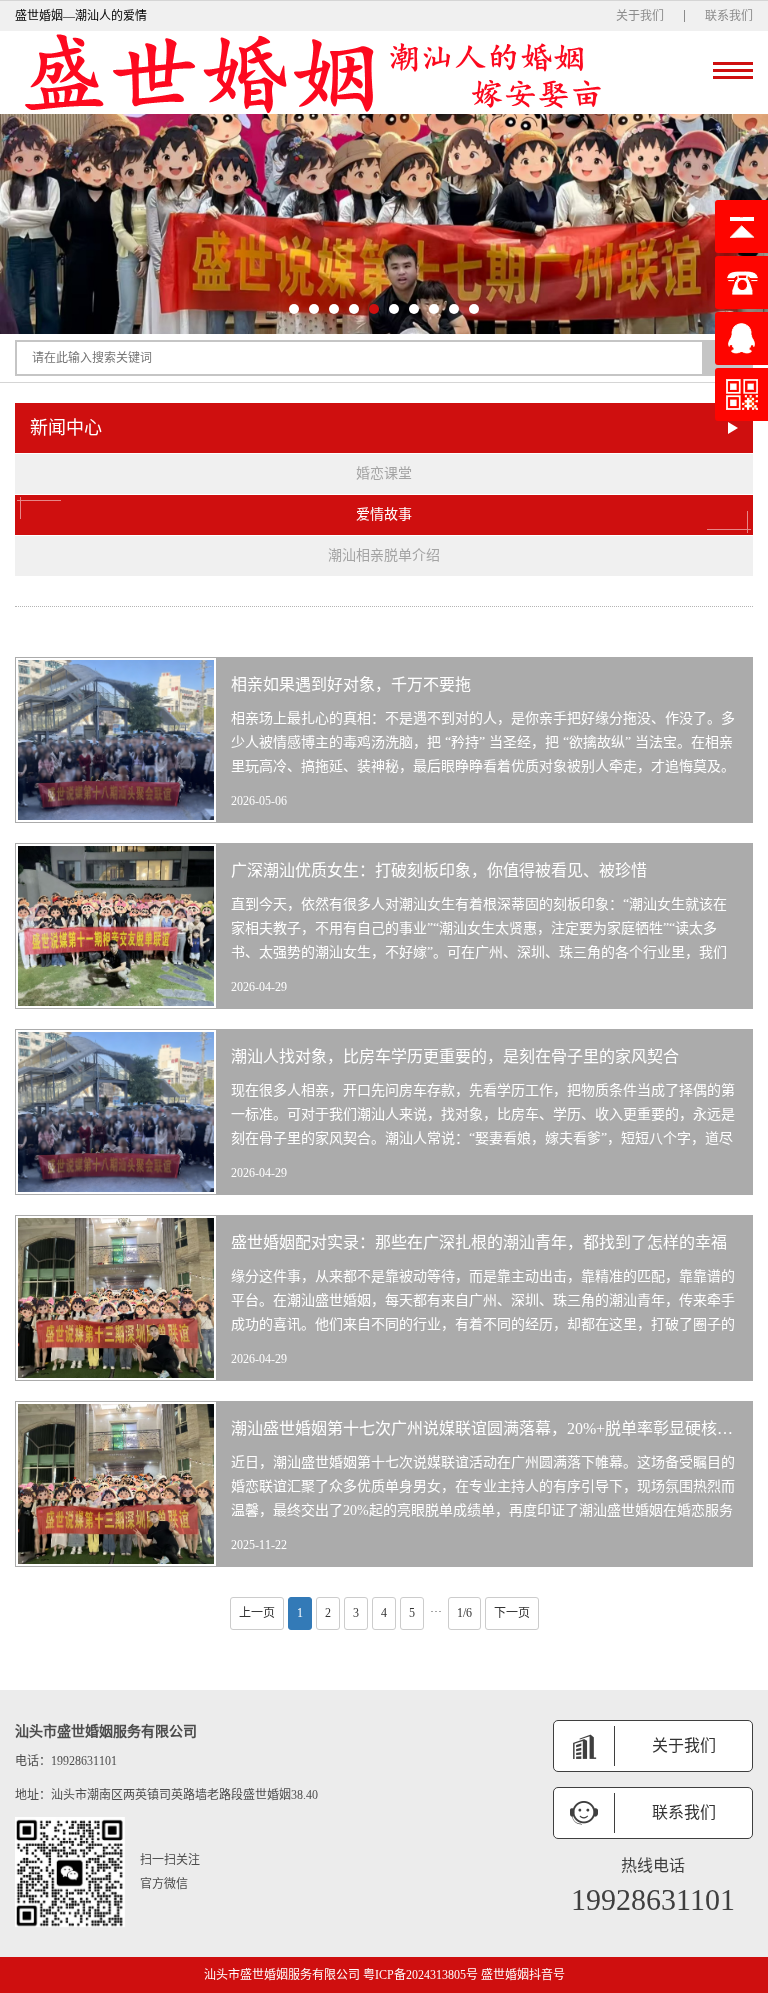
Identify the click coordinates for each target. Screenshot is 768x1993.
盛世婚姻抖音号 (523, 1975)
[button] (294, 309)
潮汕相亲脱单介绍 (384, 555)
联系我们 (729, 16)
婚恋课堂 (384, 473)
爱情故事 (384, 514)
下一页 (512, 1613)
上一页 (257, 1613)
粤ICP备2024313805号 (420, 1975)
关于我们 (640, 16)
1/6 (464, 1613)
